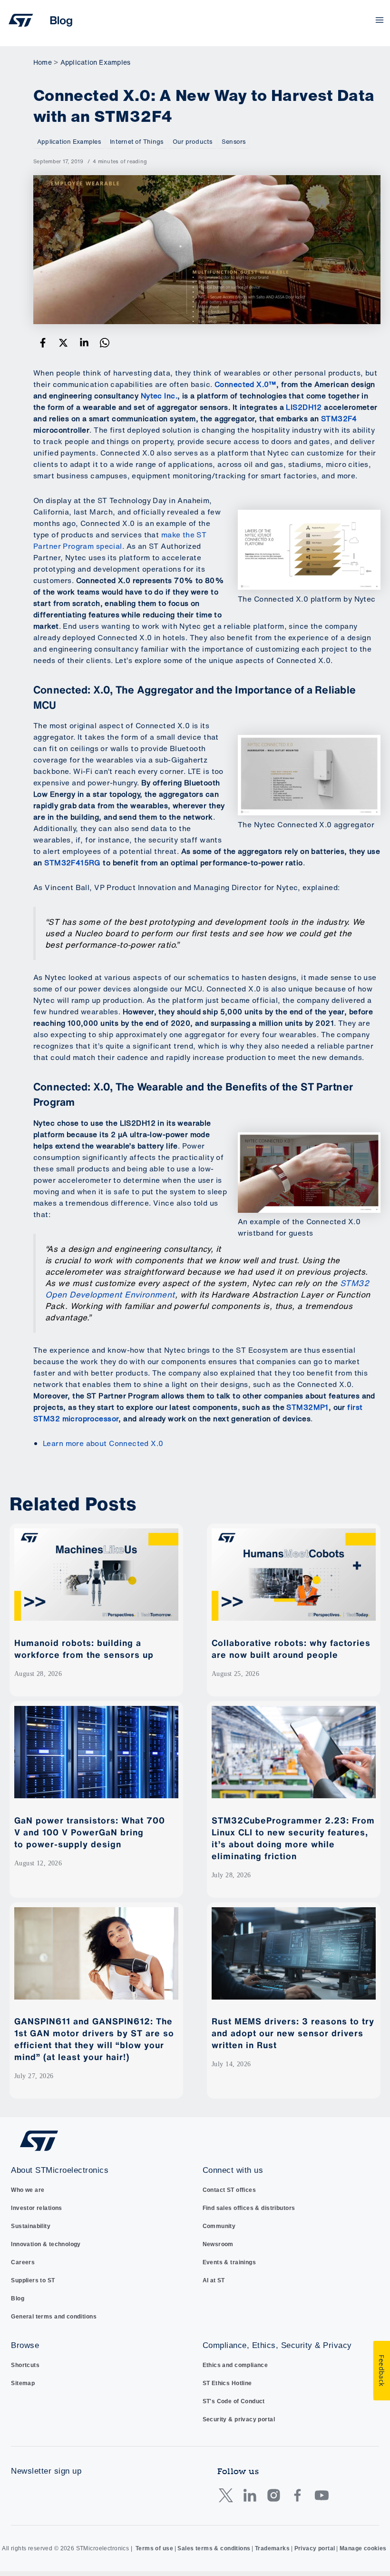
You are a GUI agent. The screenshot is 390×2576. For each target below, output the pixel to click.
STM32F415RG (73, 863)
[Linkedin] (84, 342)
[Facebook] (43, 342)
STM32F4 (339, 419)
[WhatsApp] (105, 342)
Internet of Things (136, 142)
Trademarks (272, 2548)
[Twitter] (63, 342)
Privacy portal (315, 2548)
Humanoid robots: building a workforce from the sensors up (85, 1649)
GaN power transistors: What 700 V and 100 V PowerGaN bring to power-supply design (90, 1832)
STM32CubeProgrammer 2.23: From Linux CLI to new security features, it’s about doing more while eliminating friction (293, 1838)
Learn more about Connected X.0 (103, 1443)
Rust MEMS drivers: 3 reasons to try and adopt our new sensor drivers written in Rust (293, 2033)
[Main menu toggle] (380, 20)
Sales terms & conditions (214, 2548)
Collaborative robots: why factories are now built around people (291, 1649)
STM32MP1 (307, 1407)
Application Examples (69, 142)
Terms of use (154, 2548)
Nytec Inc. (159, 396)
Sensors (234, 142)
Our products (193, 142)
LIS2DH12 (304, 407)
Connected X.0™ (245, 384)
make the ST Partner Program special (120, 540)
